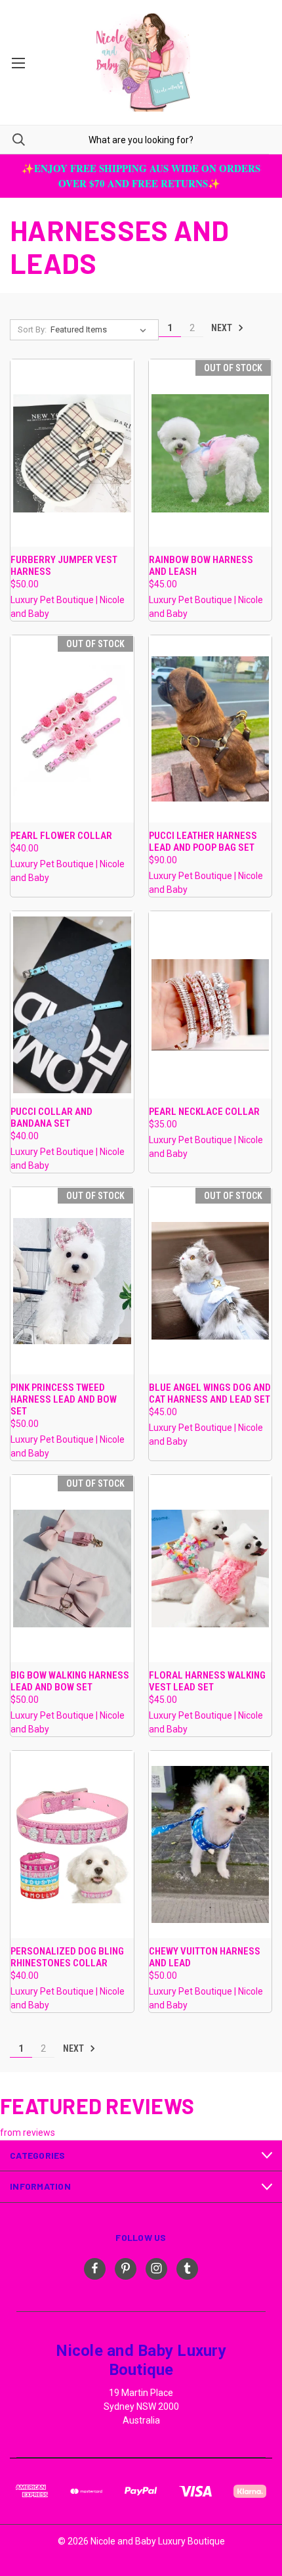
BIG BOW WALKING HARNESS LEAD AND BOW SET (70, 1681)
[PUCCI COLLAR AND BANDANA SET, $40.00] (72, 1005)
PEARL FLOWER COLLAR (61, 836)
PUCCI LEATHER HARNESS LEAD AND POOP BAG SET (203, 842)
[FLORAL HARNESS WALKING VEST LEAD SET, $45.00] (211, 1569)
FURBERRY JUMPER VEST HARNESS (64, 566)
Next (223, 328)
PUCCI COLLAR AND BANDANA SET (51, 1118)
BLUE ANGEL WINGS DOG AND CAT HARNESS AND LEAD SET (210, 1393)
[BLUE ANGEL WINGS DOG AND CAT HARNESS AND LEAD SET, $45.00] (211, 1281)
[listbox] (101, 330)
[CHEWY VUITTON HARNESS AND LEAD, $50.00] (211, 1844)
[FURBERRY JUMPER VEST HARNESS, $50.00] (72, 453)
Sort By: (32, 329)
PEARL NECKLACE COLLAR (204, 1112)
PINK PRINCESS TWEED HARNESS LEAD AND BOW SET (64, 1399)
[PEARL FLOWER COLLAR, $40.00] (72, 729)
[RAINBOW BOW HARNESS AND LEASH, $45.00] (211, 453)
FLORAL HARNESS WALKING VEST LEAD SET (207, 1681)
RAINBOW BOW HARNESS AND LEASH (201, 566)
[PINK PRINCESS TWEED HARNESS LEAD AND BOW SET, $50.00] (72, 1281)
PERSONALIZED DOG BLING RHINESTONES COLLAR (67, 1957)
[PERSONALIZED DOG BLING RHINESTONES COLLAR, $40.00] (72, 1844)
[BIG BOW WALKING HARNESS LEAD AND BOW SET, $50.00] (72, 1569)
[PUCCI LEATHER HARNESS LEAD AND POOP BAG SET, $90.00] (211, 729)
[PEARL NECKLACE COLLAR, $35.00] (211, 1005)
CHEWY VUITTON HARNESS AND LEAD (205, 1957)
